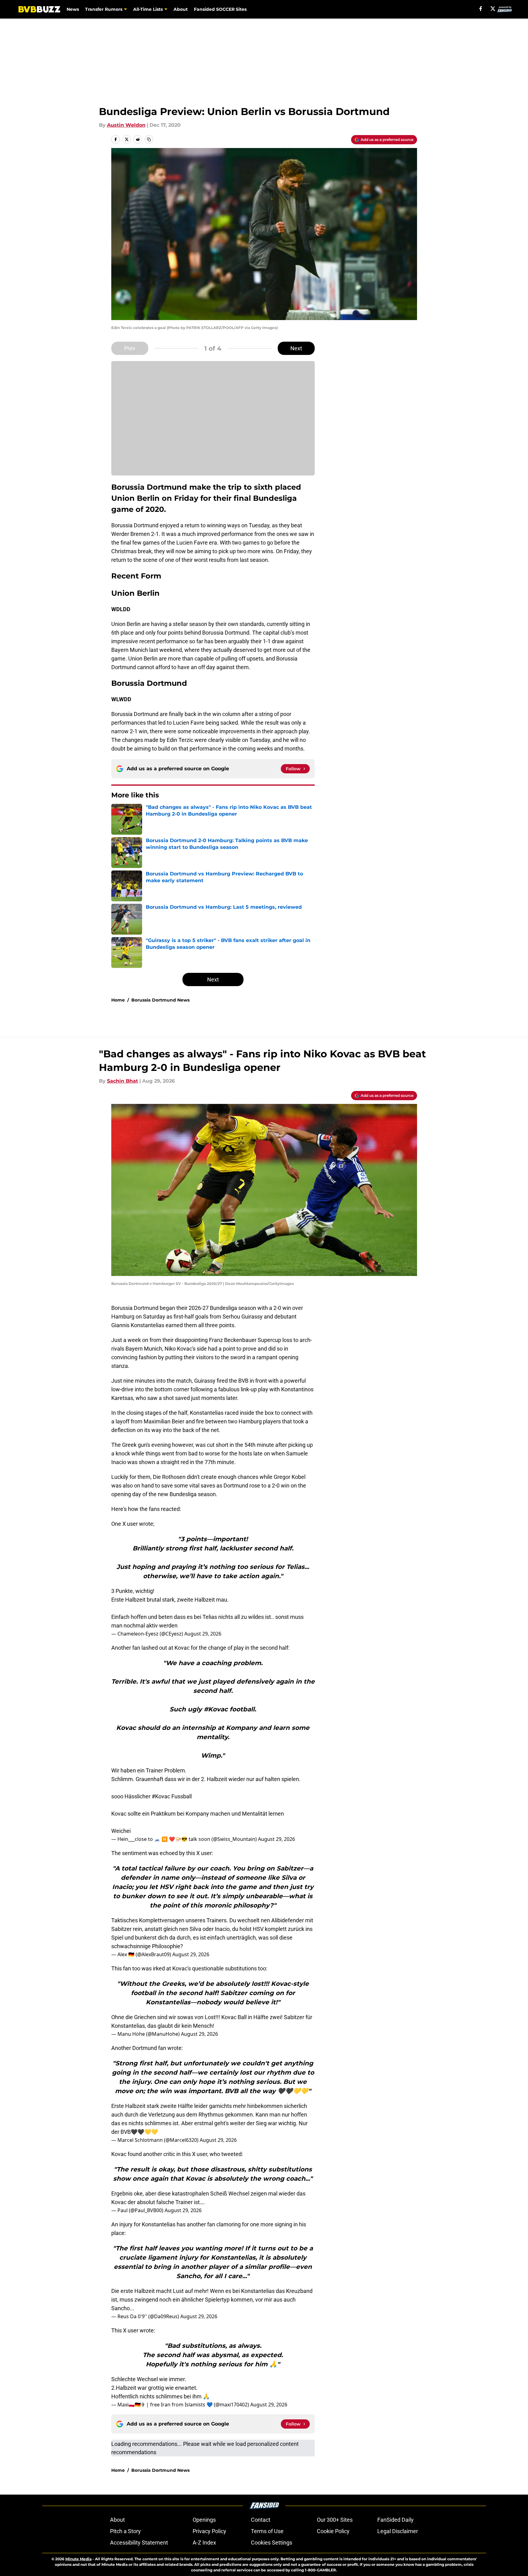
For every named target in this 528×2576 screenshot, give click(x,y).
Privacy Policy (209, 2531)
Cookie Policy (333, 2531)
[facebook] (481, 9)
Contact (261, 2520)
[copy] (149, 139)
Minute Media (78, 2559)
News (73, 9)
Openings (204, 2520)
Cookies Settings (272, 2543)
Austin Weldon (126, 125)
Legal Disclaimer (398, 2531)
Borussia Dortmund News (160, 1000)
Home (118, 1000)
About (181, 9)
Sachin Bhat (123, 1081)
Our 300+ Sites (335, 2520)
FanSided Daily (395, 2520)
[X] (493, 9)
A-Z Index (204, 2543)
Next (296, 348)
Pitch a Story (125, 2531)
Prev (130, 348)
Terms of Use (267, 2531)
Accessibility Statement (139, 2543)
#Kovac (161, 1796)
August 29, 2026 (203, 1634)
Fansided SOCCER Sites (220, 9)
